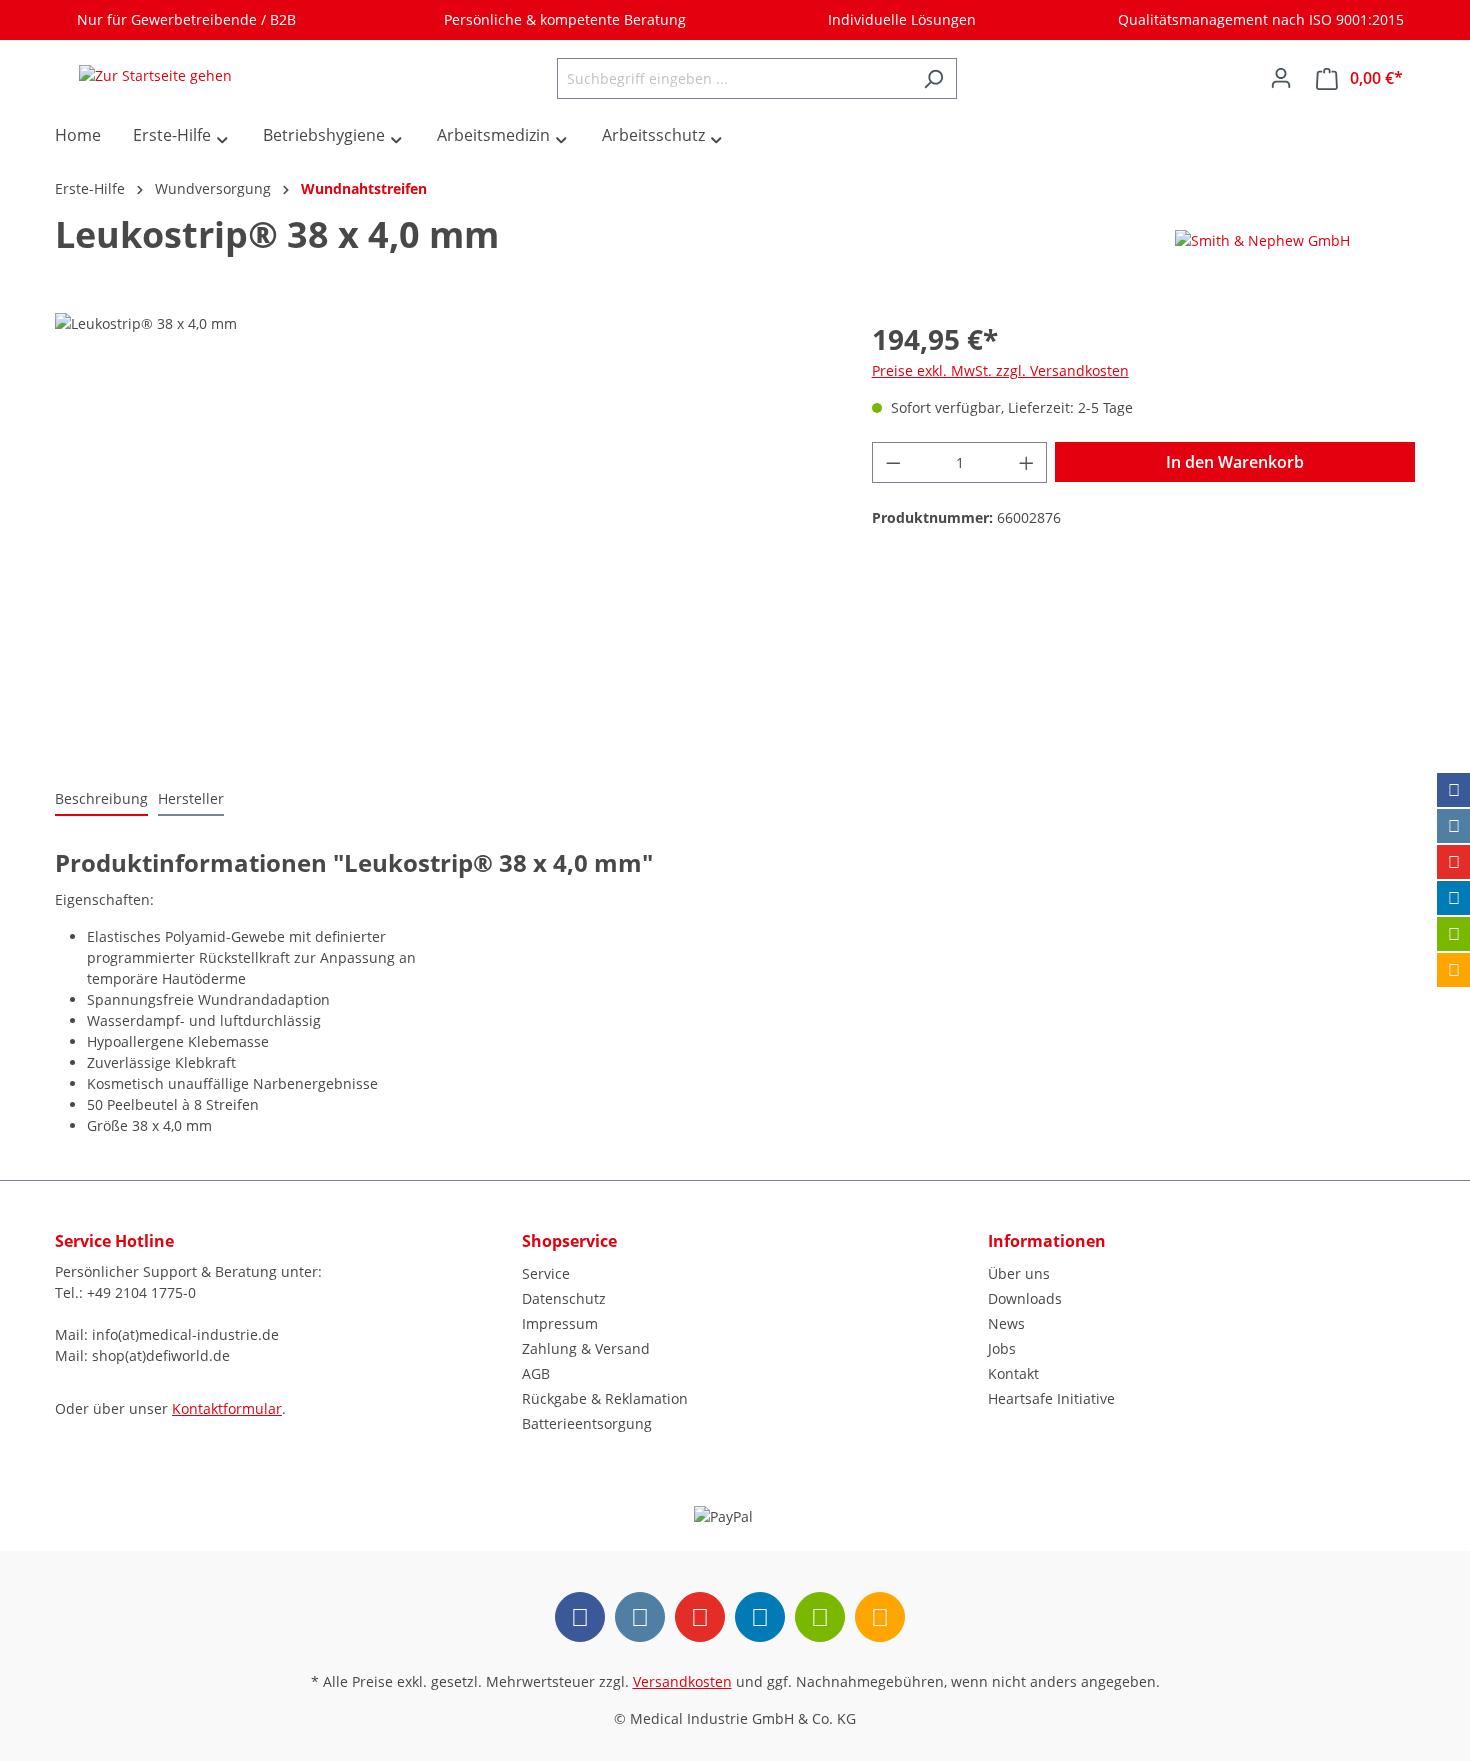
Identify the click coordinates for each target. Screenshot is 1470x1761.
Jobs (1002, 1348)
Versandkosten (682, 1681)
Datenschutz (564, 1298)
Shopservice (569, 1241)
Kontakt (1013, 1373)
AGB (536, 1373)
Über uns (1019, 1273)
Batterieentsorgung (587, 1423)
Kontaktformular (227, 1408)
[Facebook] (1454, 790)
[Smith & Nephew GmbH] (1262, 239)
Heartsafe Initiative (1051, 1398)
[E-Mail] (1454, 934)
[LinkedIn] (1454, 898)
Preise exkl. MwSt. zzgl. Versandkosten (1000, 370)
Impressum (560, 1323)
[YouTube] (1454, 862)
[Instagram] (1454, 826)
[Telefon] (1454, 970)
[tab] (101, 799)
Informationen (1047, 1241)
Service (546, 1273)
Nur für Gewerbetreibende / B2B (182, 19)
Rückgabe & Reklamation (605, 1398)
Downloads (1025, 1298)
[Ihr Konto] (1281, 78)
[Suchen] (933, 78)
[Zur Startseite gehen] (155, 74)
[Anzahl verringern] (893, 462)
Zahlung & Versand (586, 1348)
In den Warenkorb (1235, 462)
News (1006, 1323)
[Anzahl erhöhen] (1027, 462)
